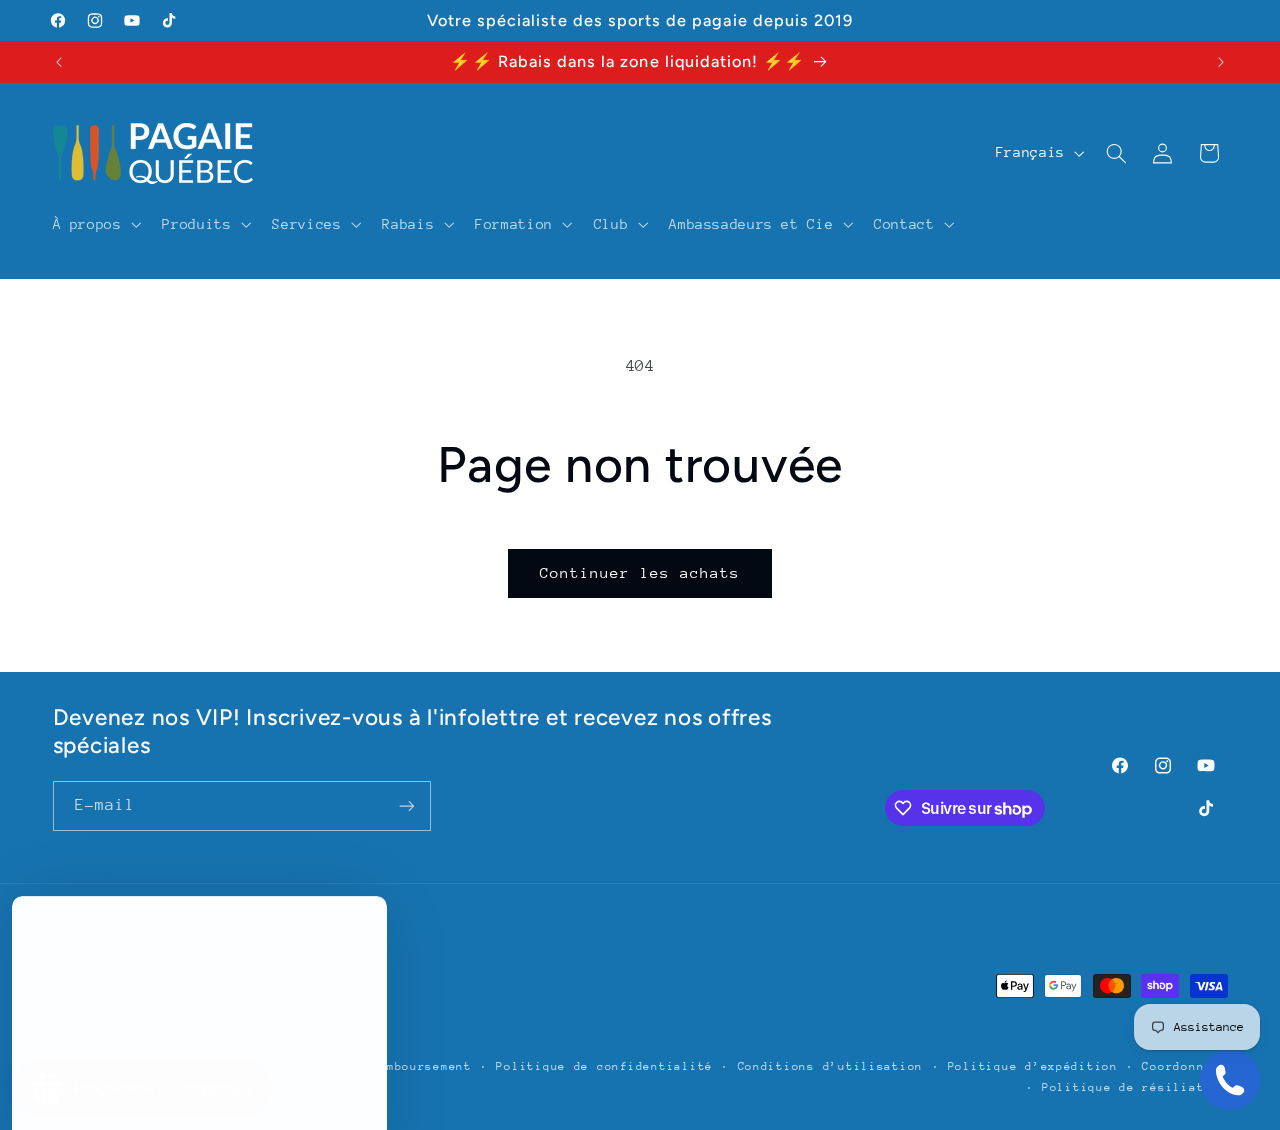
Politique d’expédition (1033, 1066)
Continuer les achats (640, 572)
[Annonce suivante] (1221, 62)
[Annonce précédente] (59, 62)
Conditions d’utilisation (831, 1066)
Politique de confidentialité (604, 1066)
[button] (95, 224)
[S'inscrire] (406, 805)
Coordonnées (1184, 1066)
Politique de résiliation (1135, 1087)
